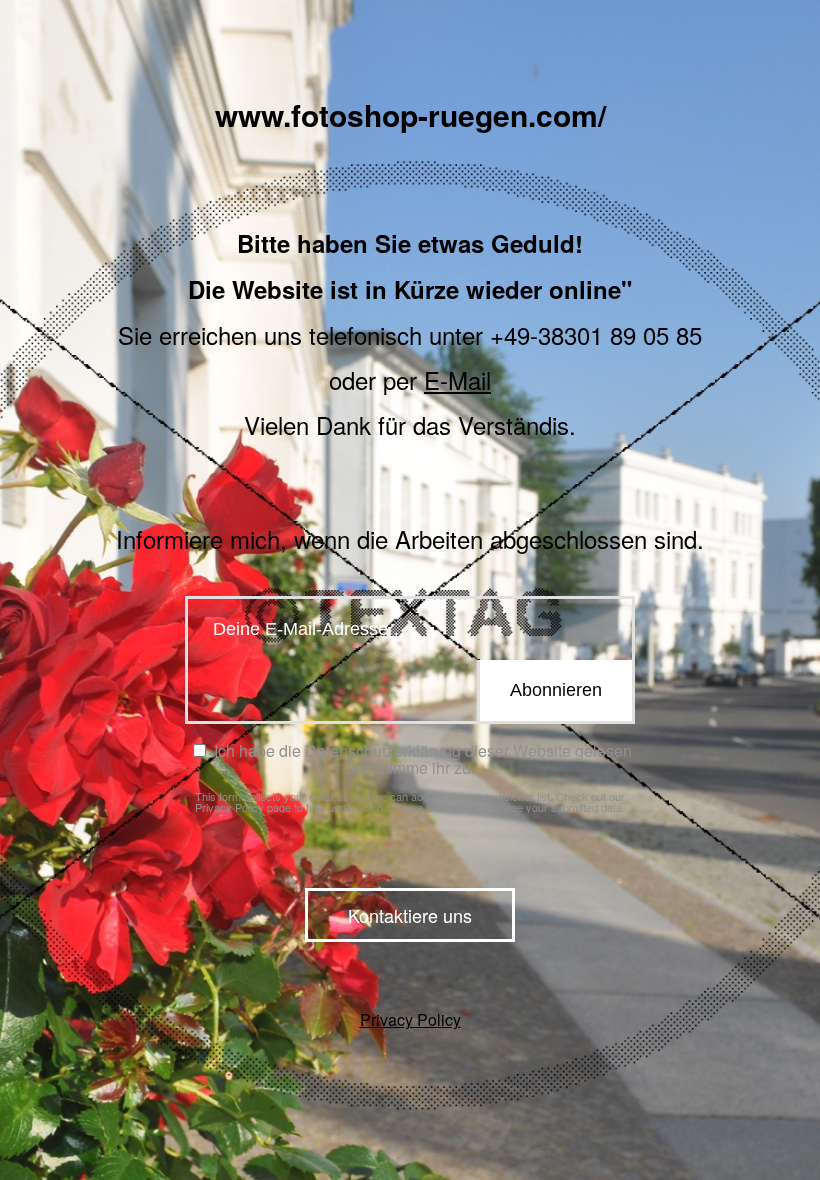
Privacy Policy (229, 807)
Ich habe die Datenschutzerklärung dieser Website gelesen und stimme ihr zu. (421, 759)
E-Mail (457, 379)
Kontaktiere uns (410, 915)
